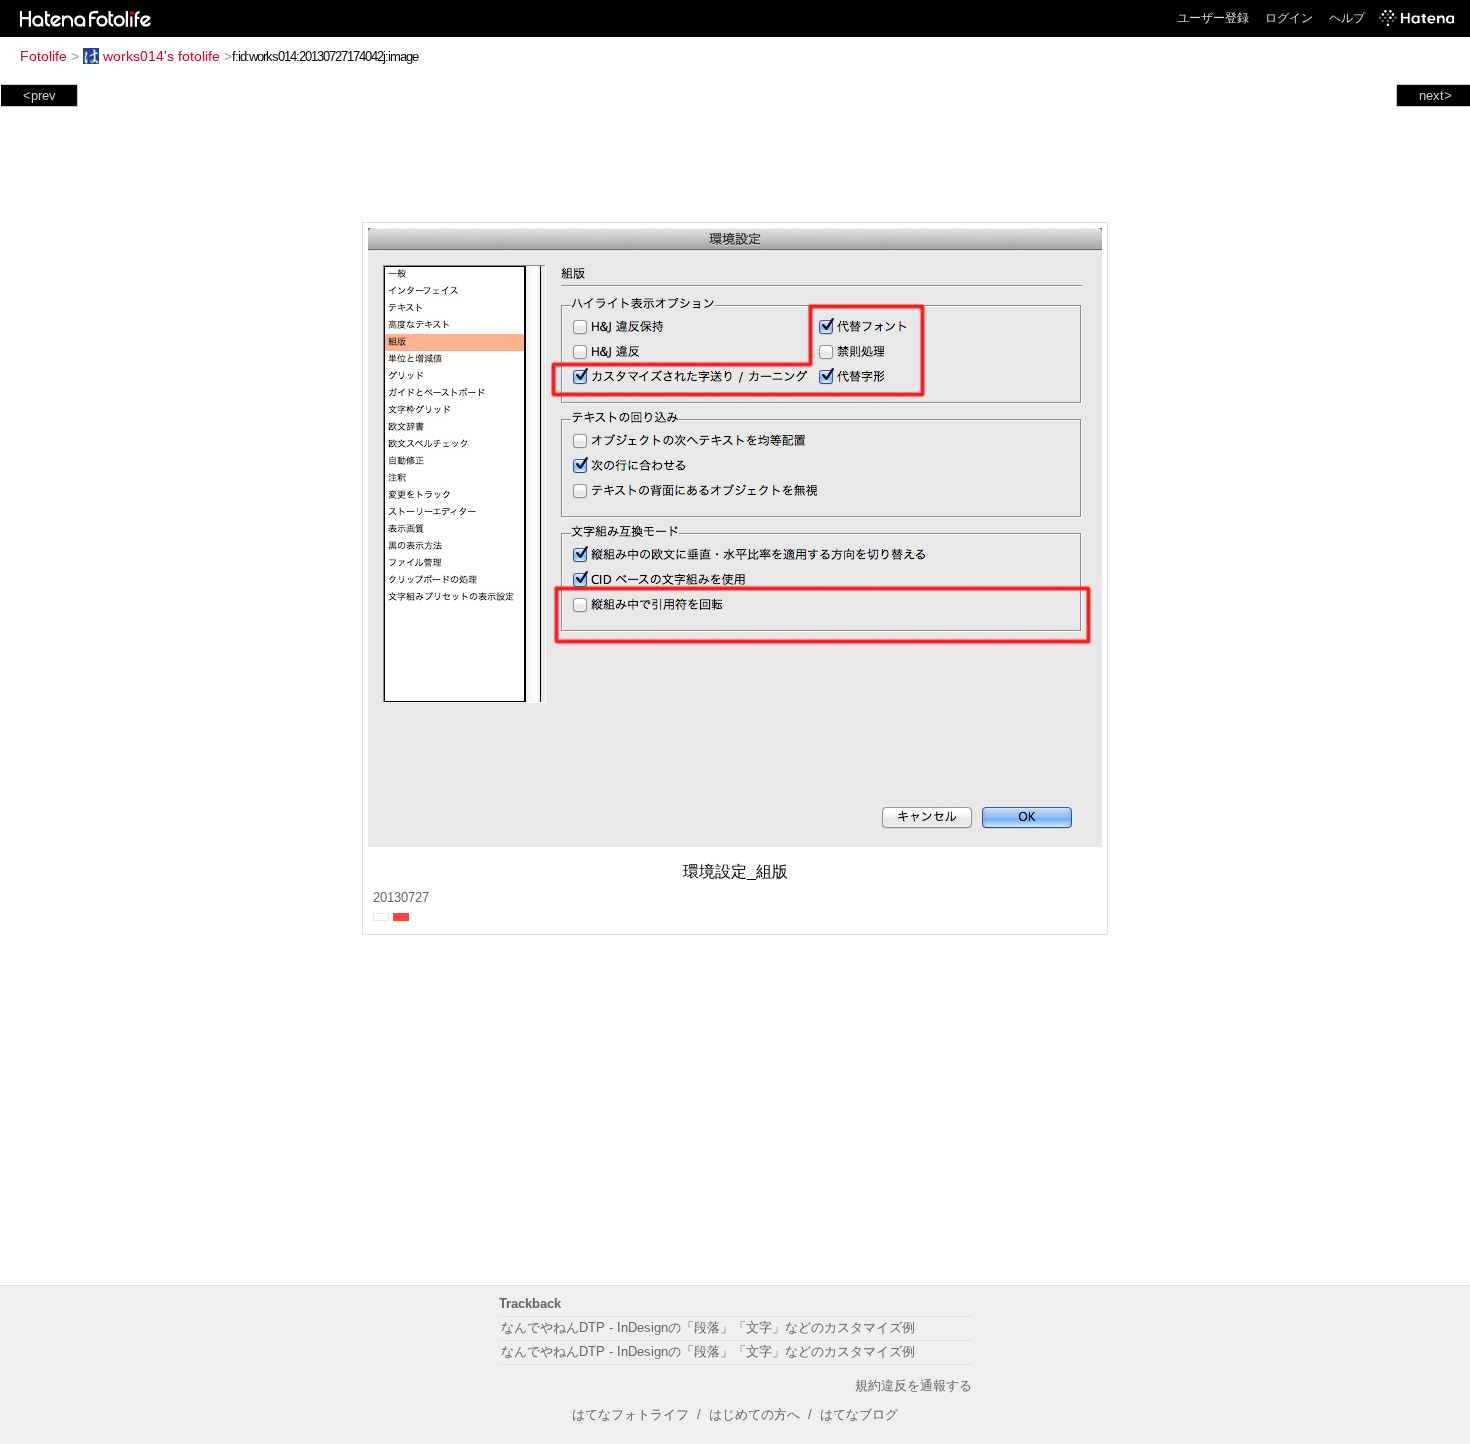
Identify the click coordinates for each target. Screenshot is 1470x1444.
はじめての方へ (754, 1414)
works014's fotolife (161, 56)
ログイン (1289, 18)
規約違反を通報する (913, 1385)
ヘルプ (1347, 18)
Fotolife (43, 56)
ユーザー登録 (1213, 18)
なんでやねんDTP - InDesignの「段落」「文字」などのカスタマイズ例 (708, 1327)
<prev (39, 95)
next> (1435, 95)
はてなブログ (859, 1414)
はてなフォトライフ (630, 1414)
